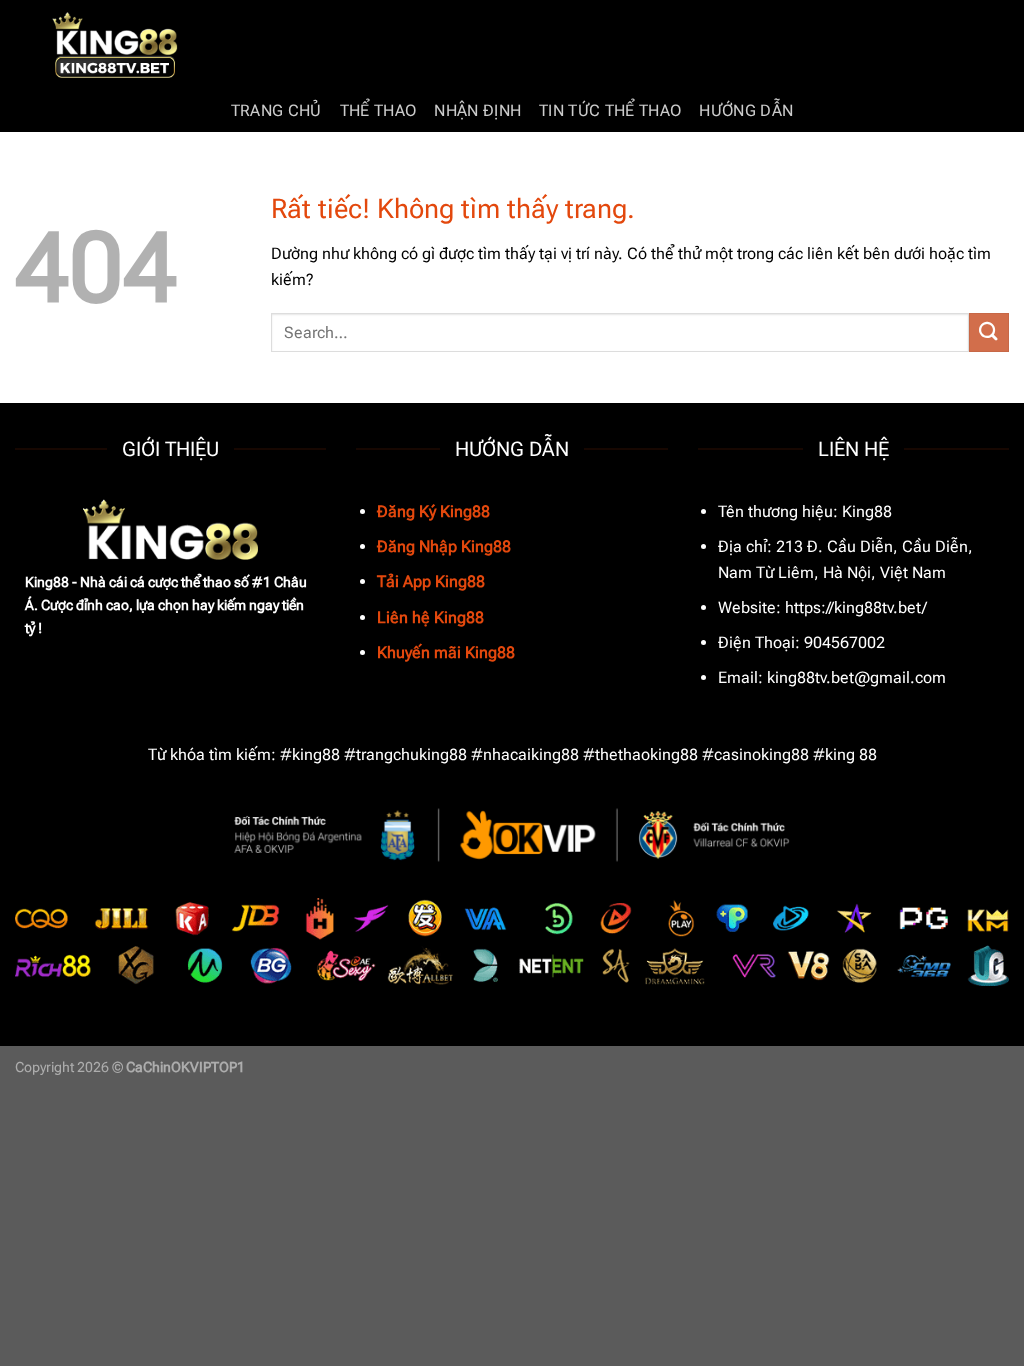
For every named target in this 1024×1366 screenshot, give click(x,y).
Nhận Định (477, 110)
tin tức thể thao (610, 110)
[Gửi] (989, 332)
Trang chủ (276, 110)
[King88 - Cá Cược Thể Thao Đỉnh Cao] (115, 45)
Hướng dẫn (746, 110)
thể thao (378, 110)
